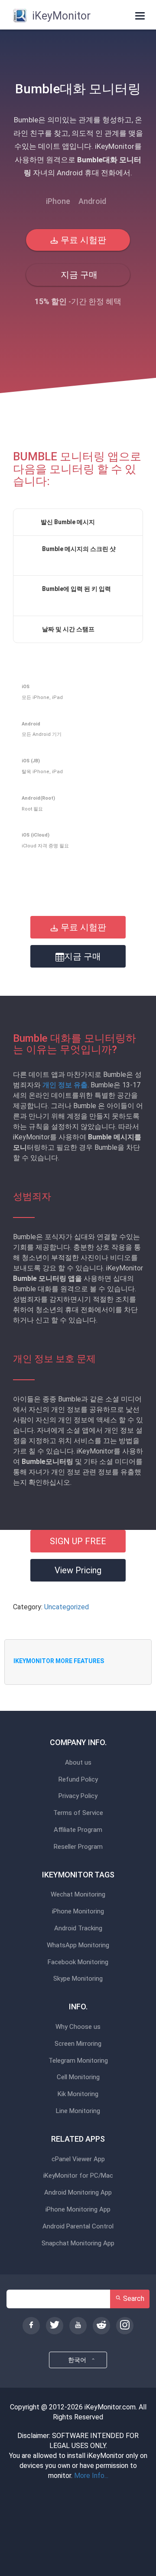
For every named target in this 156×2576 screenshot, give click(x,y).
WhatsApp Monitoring (78, 1945)
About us (78, 1763)
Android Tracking (78, 1928)
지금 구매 (78, 275)
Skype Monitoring (78, 1979)
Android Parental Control (78, 2227)
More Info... (91, 2476)
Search (133, 2299)
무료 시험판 (82, 240)
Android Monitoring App (78, 2193)
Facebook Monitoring (78, 1962)
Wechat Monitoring (78, 1895)
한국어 (78, 2360)
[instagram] (125, 2326)
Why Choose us (78, 2027)
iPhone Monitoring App (78, 2210)
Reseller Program (78, 1847)
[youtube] (78, 2326)
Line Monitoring (78, 2111)
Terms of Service (78, 1813)
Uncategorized (67, 1607)
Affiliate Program (78, 1830)
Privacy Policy (78, 1796)
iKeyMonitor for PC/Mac (78, 2176)
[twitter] (55, 2326)
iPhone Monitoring (78, 1911)
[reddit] (101, 2326)
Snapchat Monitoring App (78, 2243)
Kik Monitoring (78, 2094)
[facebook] (31, 2326)
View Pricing (78, 1570)
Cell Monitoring (78, 2077)
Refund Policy (78, 1780)
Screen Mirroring (78, 2044)
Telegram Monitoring (78, 2061)
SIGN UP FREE (78, 1541)
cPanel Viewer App (78, 2159)
